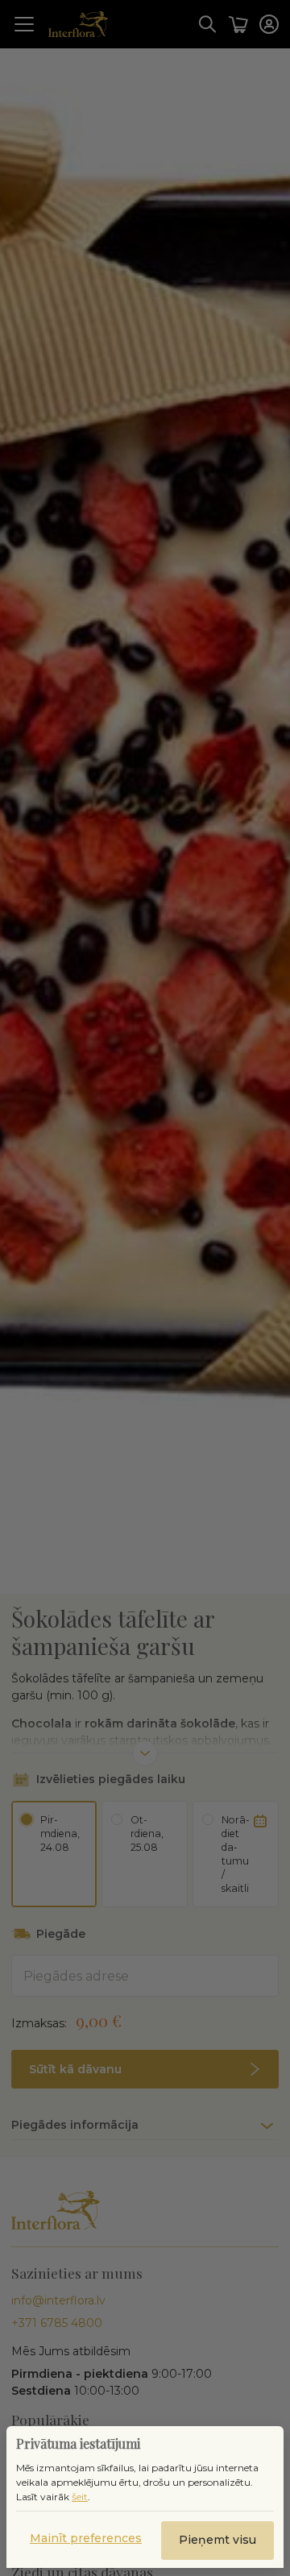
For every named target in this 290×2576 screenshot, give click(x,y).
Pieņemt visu (217, 2540)
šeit (80, 2497)
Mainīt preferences (86, 2538)
